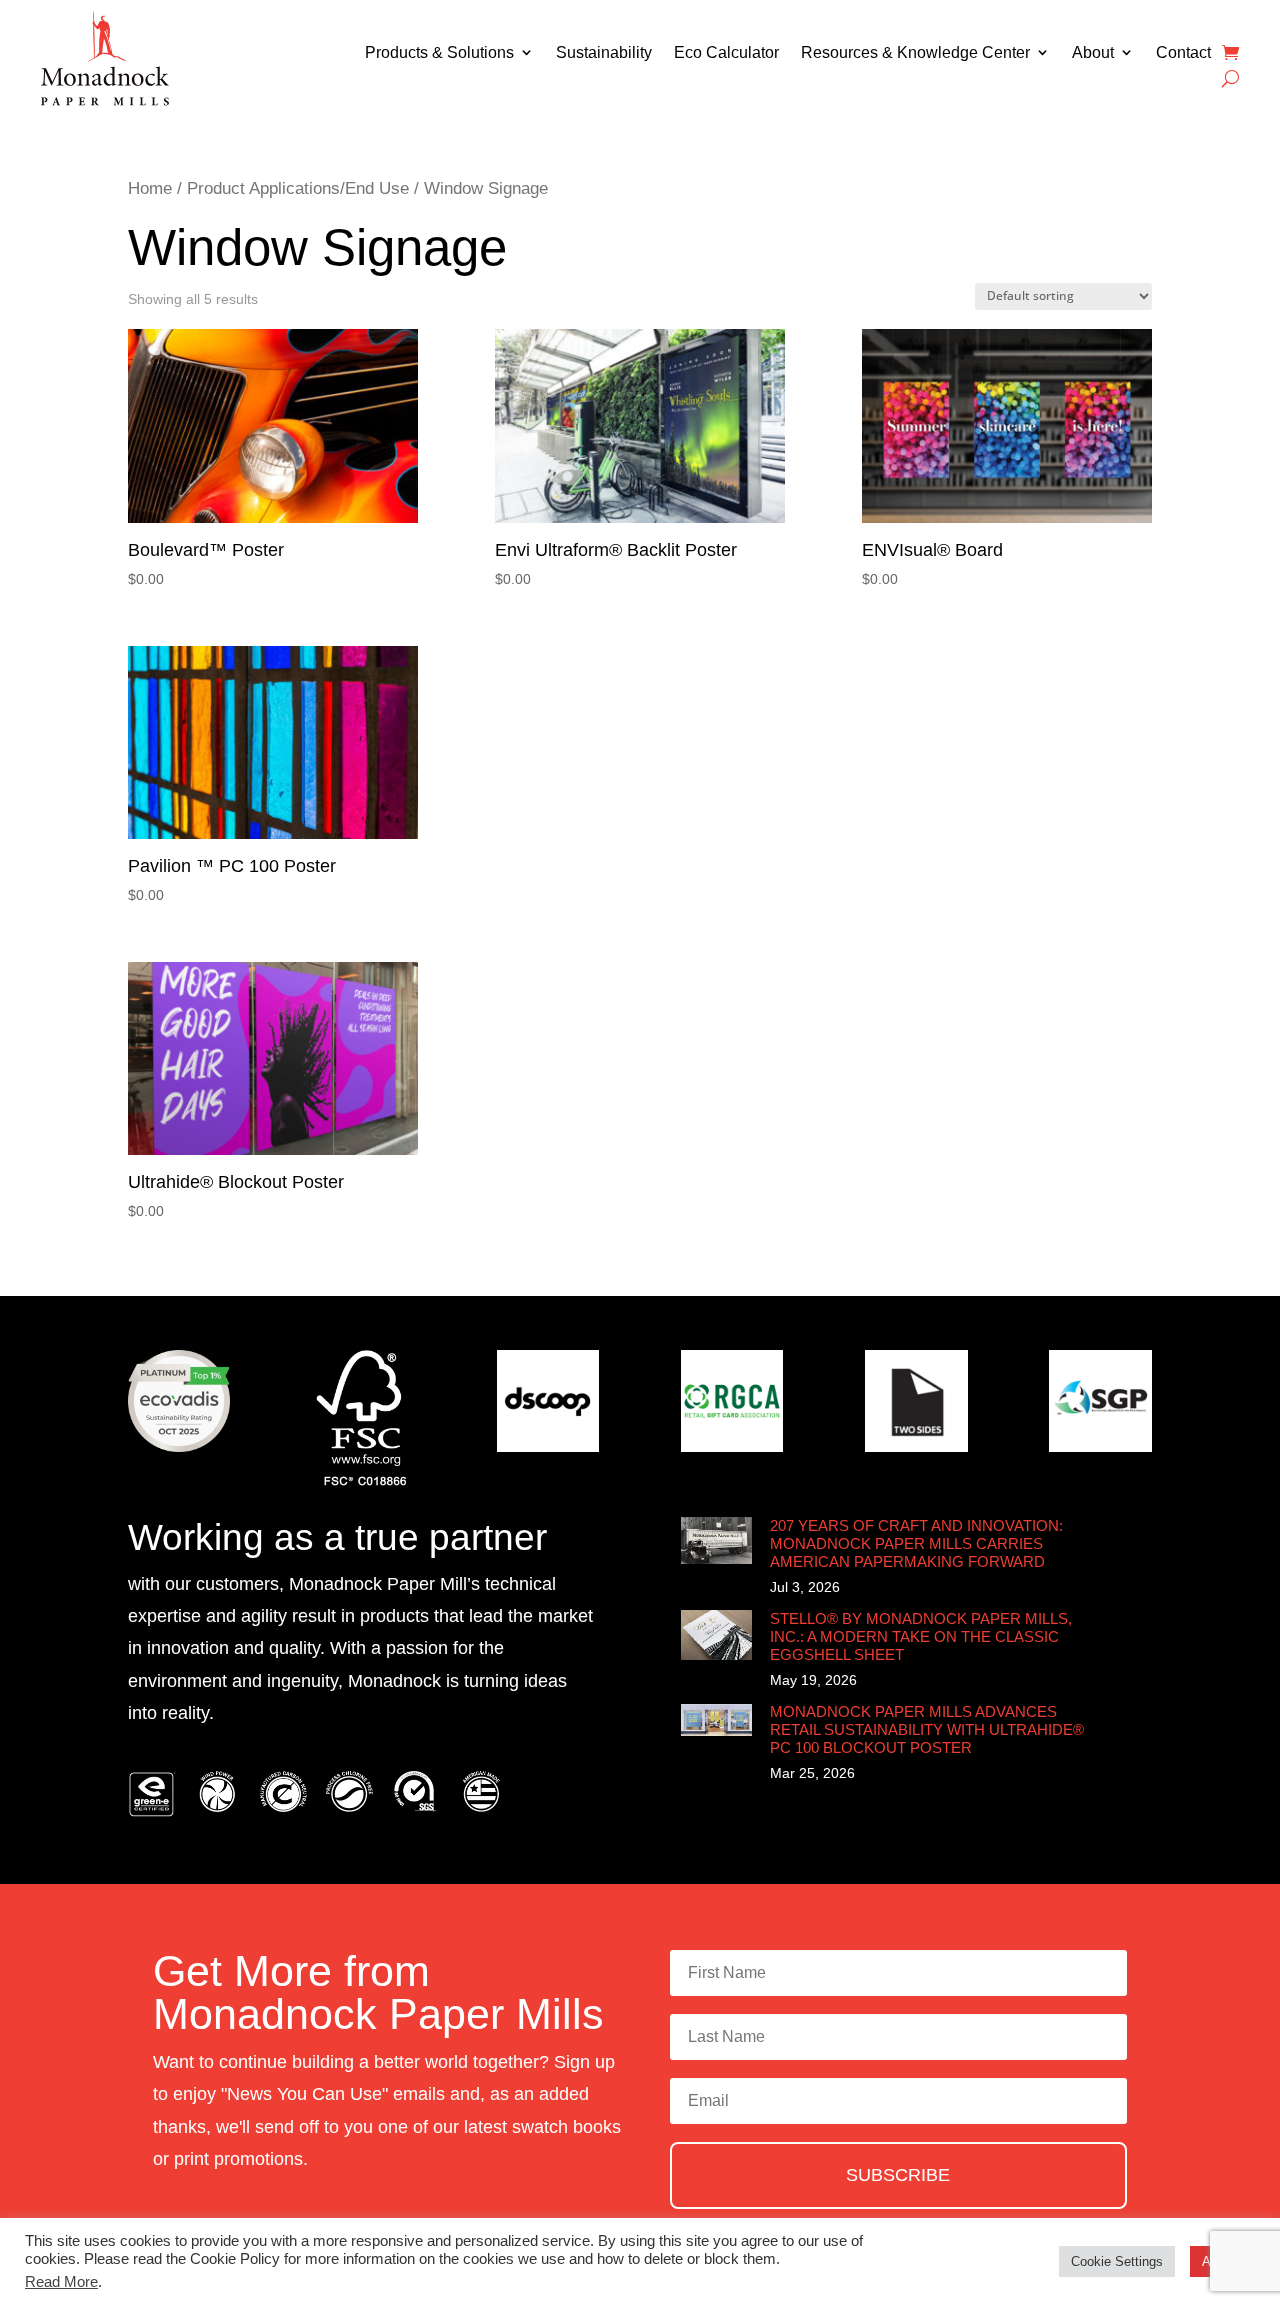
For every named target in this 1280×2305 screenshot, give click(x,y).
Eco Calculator (726, 52)
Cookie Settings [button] (1117, 2261)
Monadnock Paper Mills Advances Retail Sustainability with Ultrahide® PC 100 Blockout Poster (927, 1729)
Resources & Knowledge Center (915, 52)
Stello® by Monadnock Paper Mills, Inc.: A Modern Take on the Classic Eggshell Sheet (921, 1636)
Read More (61, 2282)
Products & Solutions (439, 52)
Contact (1183, 52)
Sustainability (604, 52)
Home (150, 188)
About (1093, 52)
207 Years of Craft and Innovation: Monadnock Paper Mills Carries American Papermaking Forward (916, 1543)
